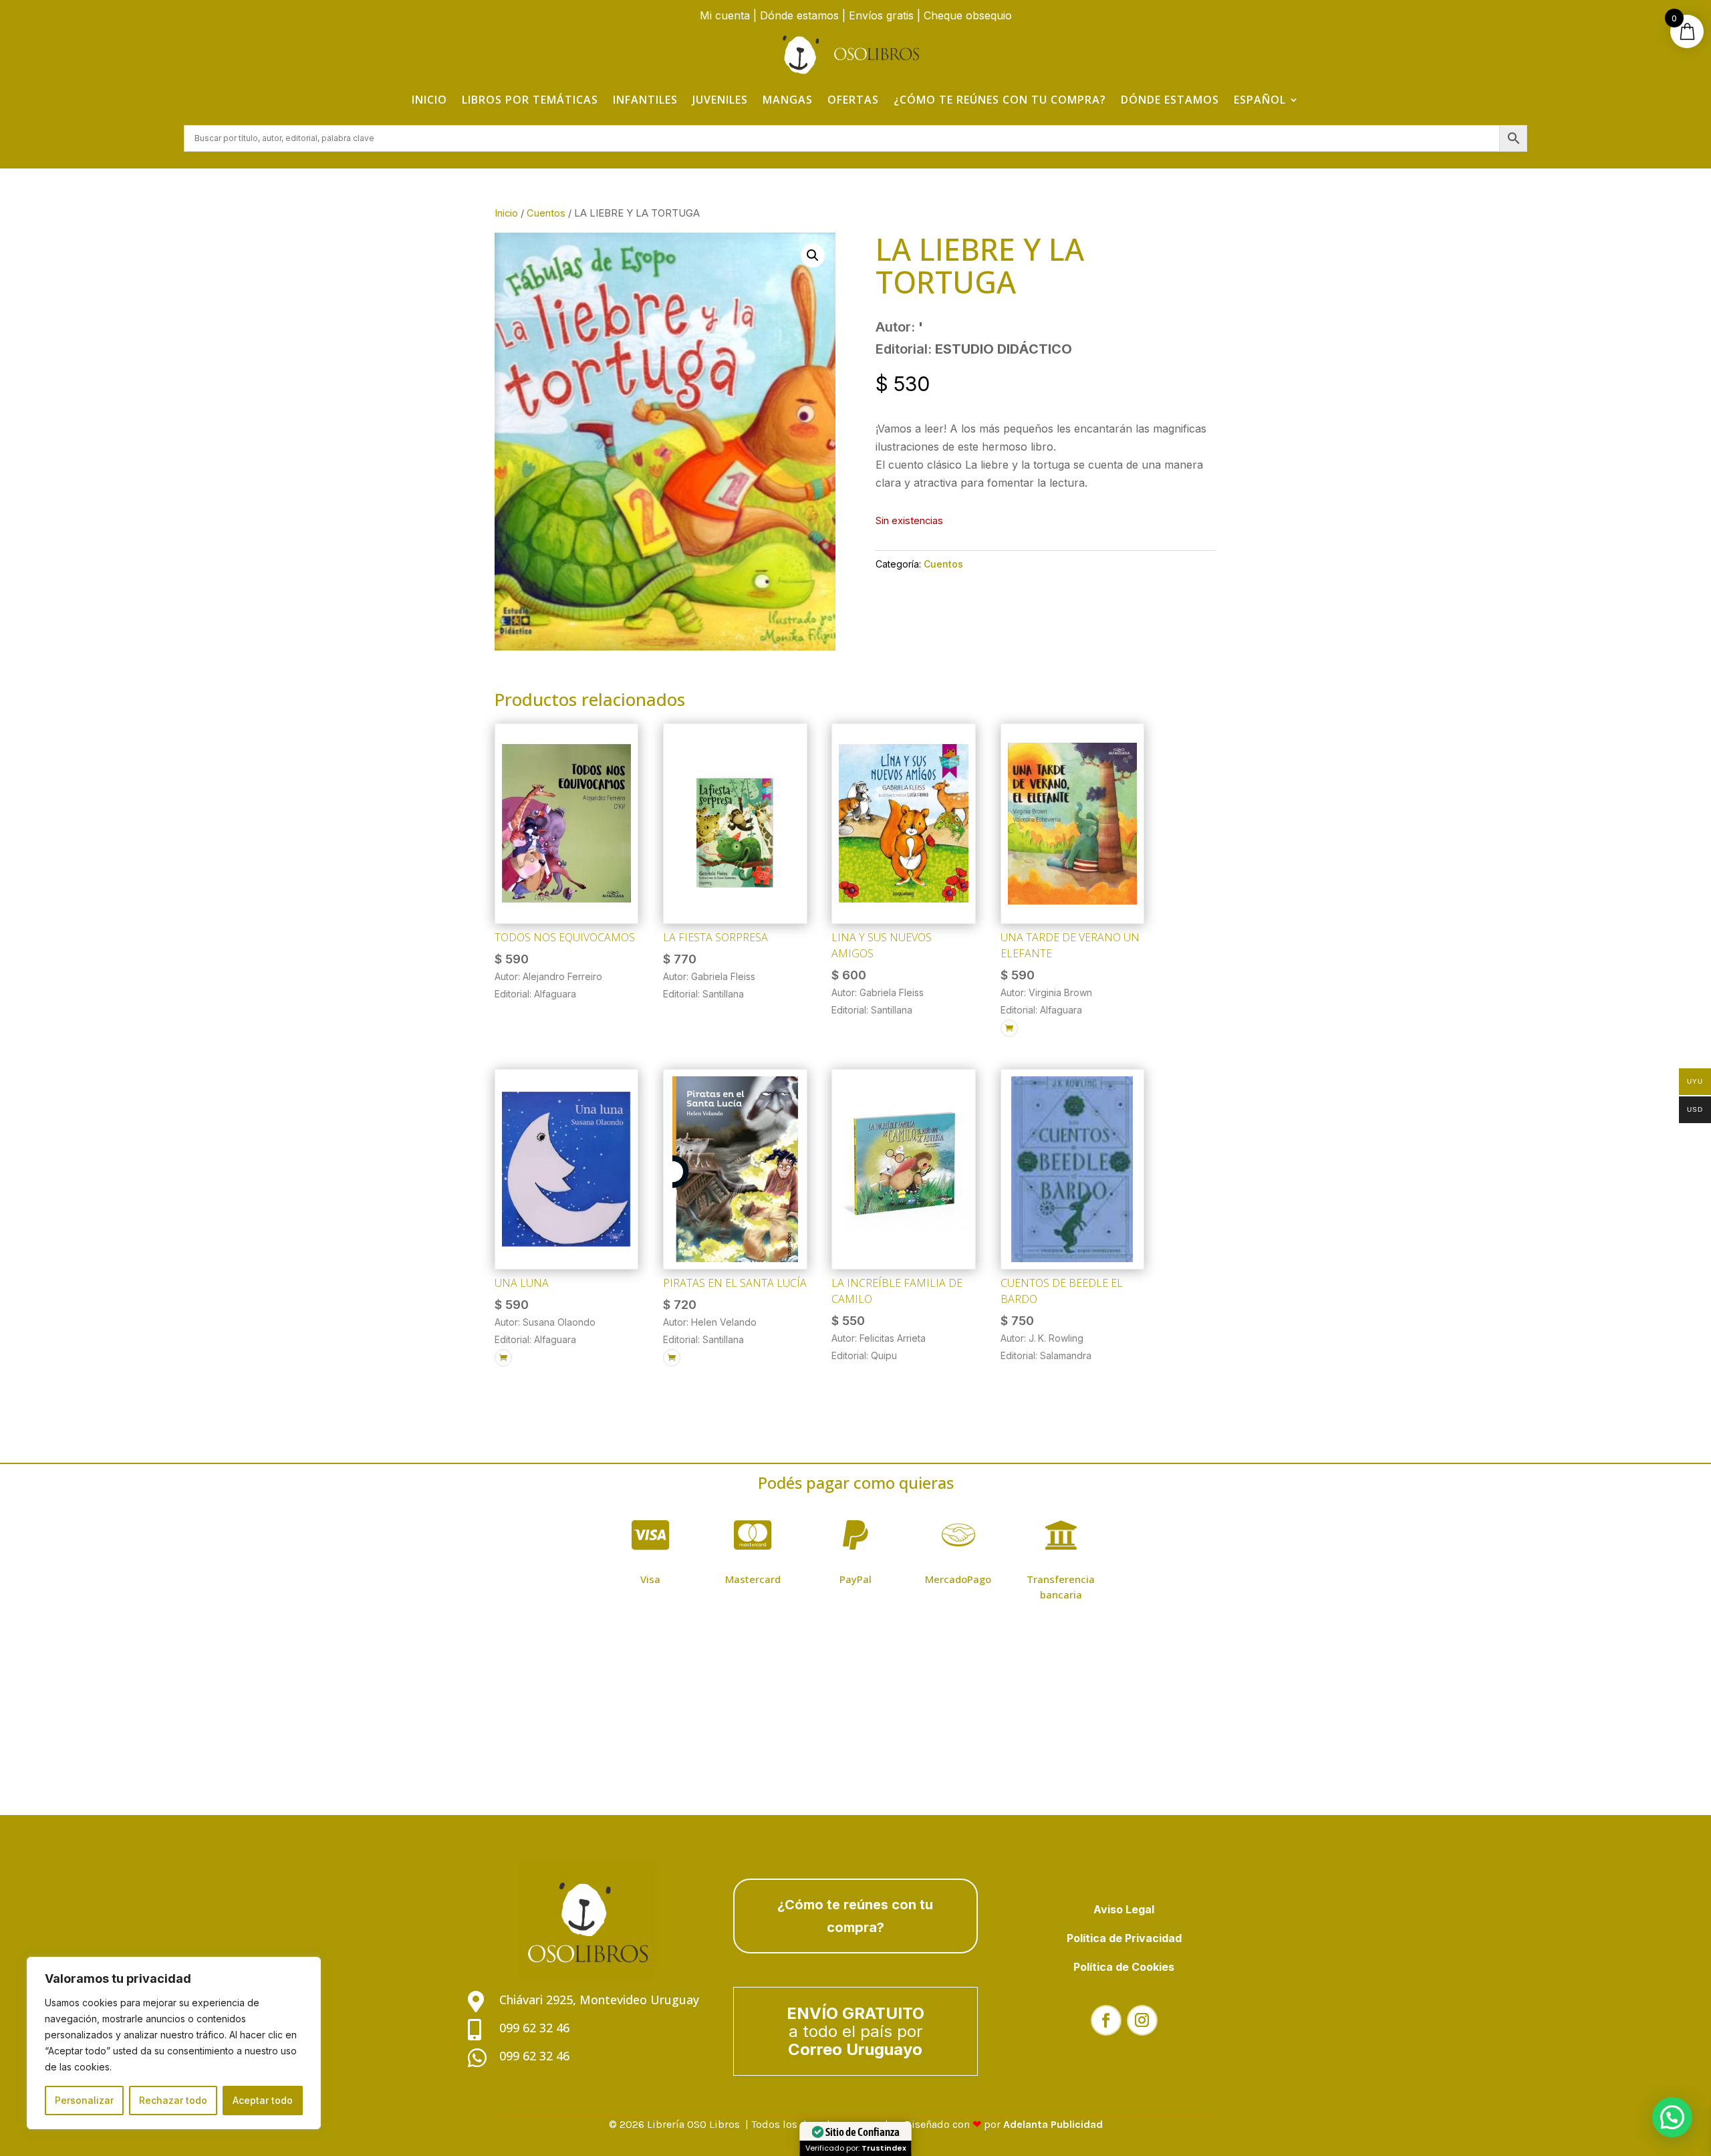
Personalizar (84, 2100)
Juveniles (720, 100)
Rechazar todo (173, 2100)
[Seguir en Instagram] (1142, 2020)
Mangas (788, 100)
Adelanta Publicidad (1053, 2124)
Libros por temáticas (530, 100)
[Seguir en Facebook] (1106, 2020)
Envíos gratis (881, 15)
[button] (813, 255)
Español (1260, 100)
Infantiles (645, 100)
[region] (174, 2043)
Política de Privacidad (1124, 1938)
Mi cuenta (725, 15)
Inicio (429, 100)
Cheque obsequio (968, 15)
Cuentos (546, 213)
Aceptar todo (263, 2100)
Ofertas (853, 100)
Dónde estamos (799, 15)
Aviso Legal (1124, 1909)
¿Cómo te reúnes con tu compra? (1000, 100)
